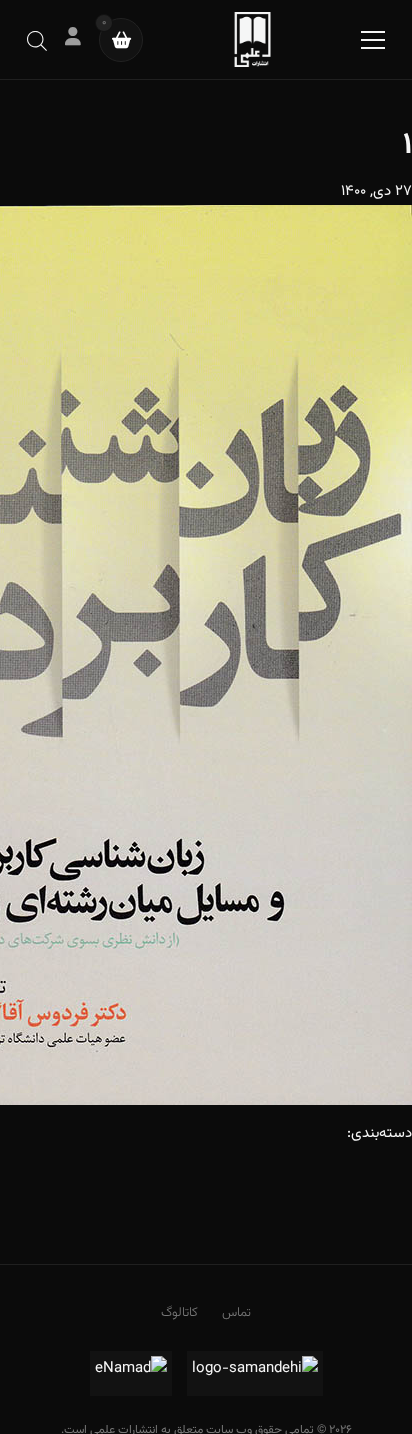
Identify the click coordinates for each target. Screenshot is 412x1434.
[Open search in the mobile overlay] (37, 39)
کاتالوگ (179, 1313)
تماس (236, 1313)
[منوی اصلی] (373, 40)
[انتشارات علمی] (252, 39)
